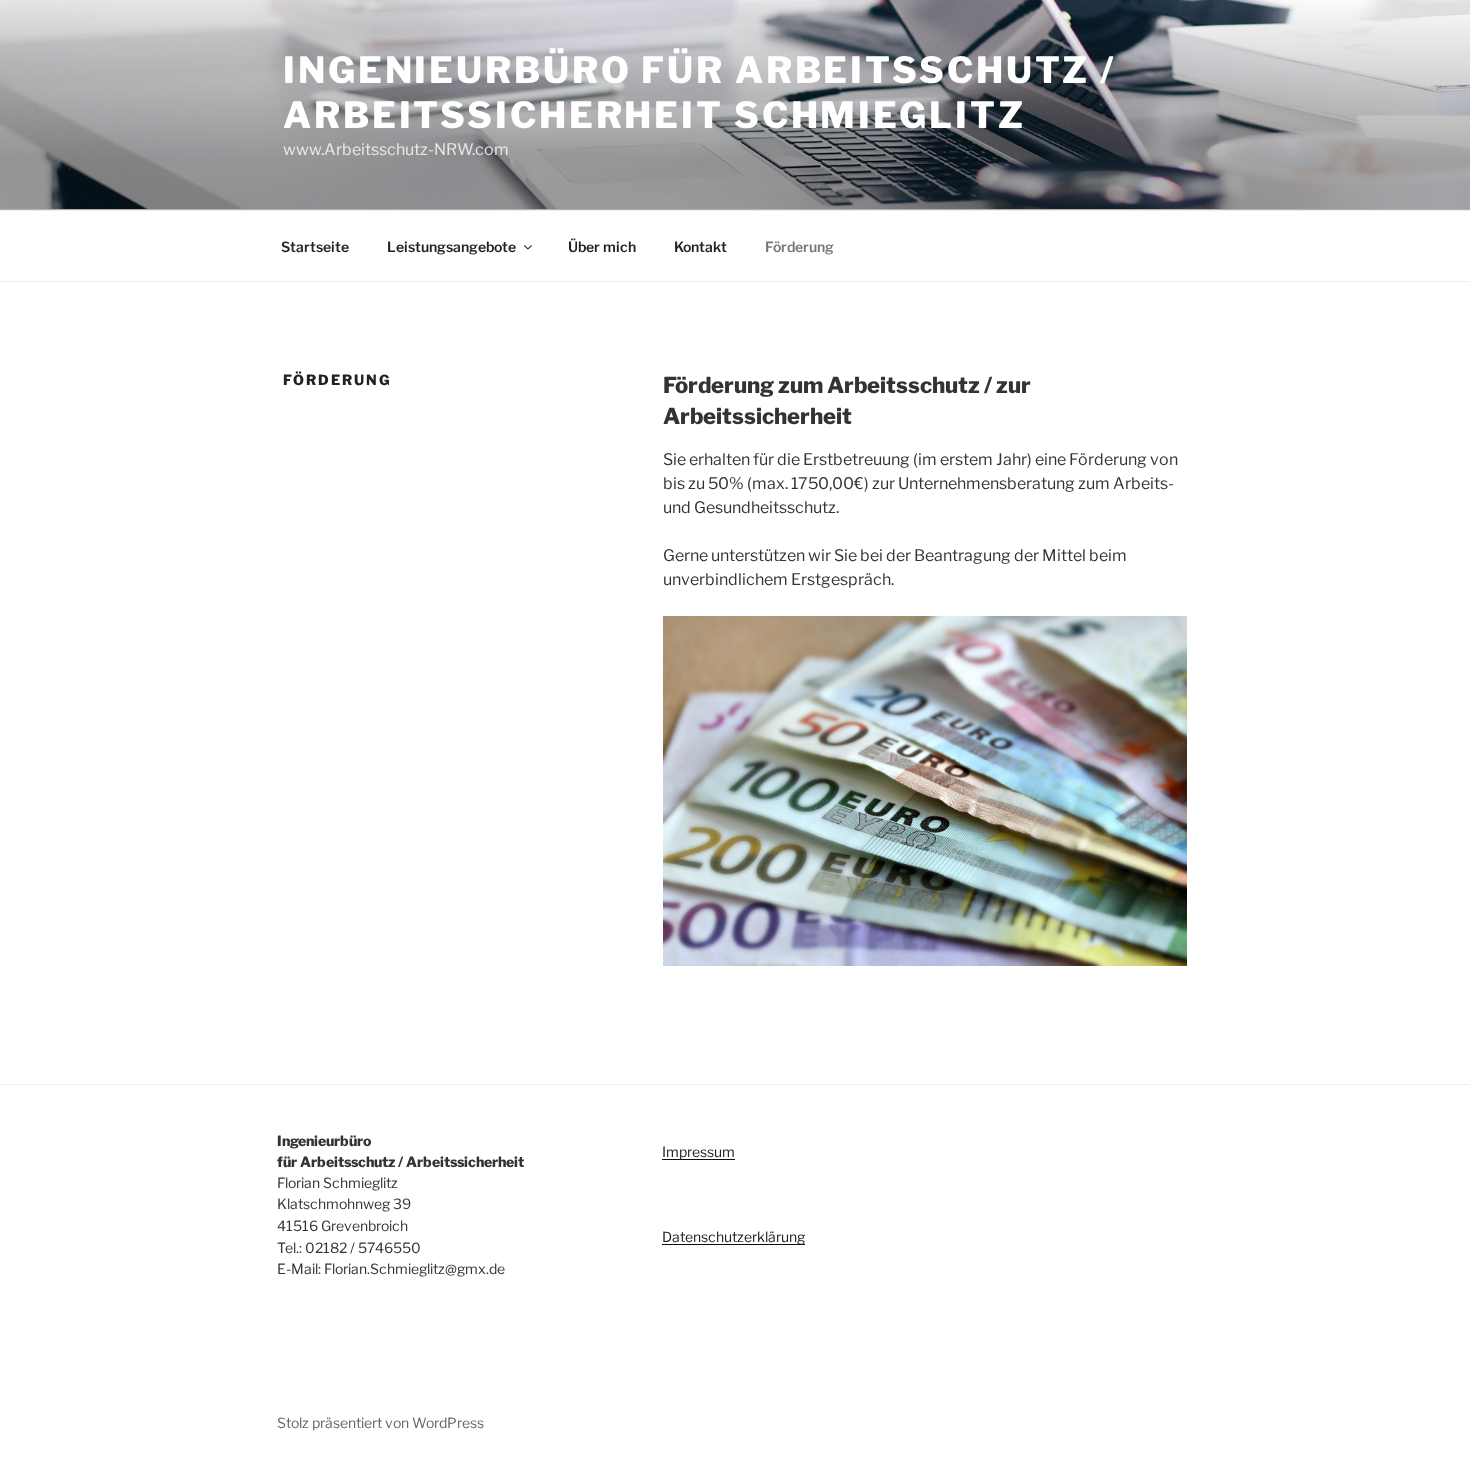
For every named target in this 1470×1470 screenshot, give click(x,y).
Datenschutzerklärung (733, 1236)
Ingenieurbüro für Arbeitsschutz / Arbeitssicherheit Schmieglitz (699, 92)
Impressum (698, 1151)
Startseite (315, 246)
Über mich (602, 246)
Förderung (799, 246)
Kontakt (700, 246)
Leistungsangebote (451, 246)
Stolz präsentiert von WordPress (380, 1422)
